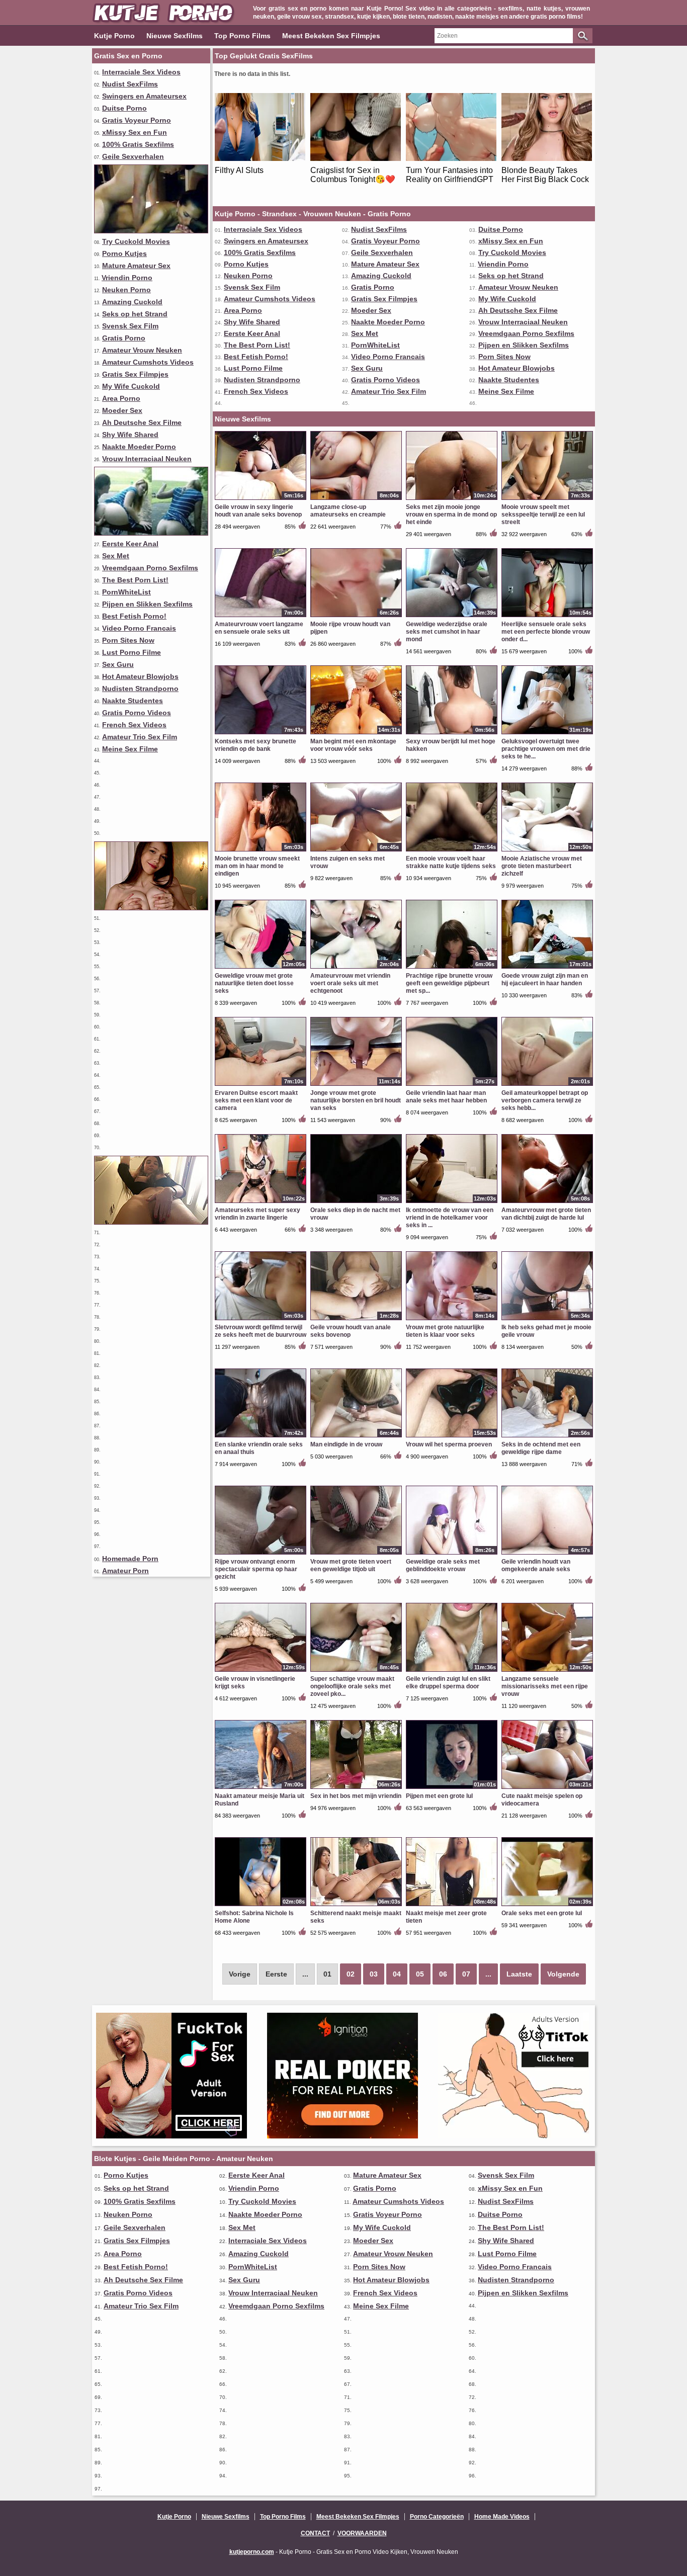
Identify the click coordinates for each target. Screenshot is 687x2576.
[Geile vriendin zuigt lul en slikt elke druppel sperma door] (452, 1671)
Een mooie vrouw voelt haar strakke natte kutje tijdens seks (451, 862)
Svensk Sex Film (130, 326)
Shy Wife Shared (130, 435)
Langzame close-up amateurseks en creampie (348, 511)
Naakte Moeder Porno (139, 447)
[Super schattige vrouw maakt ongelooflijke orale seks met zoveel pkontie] (356, 1671)
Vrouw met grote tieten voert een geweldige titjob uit (351, 1565)
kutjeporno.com (252, 2552)
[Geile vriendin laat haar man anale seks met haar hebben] (452, 1085)
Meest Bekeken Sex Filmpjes (331, 36)
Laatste (519, 1974)
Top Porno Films (242, 36)
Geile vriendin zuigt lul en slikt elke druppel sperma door (448, 1683)
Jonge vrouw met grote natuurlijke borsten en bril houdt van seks (356, 1100)
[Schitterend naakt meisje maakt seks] (356, 1906)
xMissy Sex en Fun (135, 132)
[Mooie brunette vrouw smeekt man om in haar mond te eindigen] (261, 851)
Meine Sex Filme (130, 749)
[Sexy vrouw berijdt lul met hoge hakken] (452, 734)
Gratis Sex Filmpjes (135, 374)
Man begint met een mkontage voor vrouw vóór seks (353, 745)
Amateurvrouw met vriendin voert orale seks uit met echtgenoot (350, 983)
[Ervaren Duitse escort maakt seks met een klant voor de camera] (261, 1085)
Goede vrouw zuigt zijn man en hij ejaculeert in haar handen (545, 979)
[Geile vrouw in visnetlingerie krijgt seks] (261, 1671)
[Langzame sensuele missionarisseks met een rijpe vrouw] (547, 1671)
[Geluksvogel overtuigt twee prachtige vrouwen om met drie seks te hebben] (547, 734)
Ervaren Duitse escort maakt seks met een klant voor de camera (256, 1100)
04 (397, 1974)
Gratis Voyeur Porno (137, 120)
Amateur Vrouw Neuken (142, 350)
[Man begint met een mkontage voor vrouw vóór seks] (356, 734)
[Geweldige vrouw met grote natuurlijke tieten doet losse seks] (261, 968)
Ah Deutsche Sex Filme (142, 422)
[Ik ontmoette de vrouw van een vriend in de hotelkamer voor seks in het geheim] (452, 1203)
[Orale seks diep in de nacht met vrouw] (356, 1203)
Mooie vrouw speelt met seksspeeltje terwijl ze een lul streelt (543, 514)
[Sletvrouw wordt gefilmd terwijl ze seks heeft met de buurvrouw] (261, 1320)
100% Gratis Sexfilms (138, 144)
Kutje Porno (114, 36)
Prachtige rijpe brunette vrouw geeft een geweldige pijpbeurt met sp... (449, 983)
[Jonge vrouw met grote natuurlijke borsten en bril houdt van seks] (356, 1085)
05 (420, 1974)
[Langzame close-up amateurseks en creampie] (356, 499)
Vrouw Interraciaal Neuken (147, 459)
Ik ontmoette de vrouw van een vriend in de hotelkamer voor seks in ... (450, 1218)
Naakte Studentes (133, 701)
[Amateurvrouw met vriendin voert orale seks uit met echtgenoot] (356, 968)
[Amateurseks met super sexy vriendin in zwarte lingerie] (261, 1203)
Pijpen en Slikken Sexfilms (147, 604)
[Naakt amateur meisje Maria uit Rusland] (261, 1788)
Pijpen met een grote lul (439, 1796)
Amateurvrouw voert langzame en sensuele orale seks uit (259, 628)
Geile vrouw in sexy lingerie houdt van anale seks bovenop (258, 511)
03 (374, 1974)
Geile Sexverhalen (133, 156)
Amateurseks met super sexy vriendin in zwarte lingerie (257, 1214)
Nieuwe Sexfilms (175, 36)
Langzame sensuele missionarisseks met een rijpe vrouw (545, 1686)
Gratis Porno (124, 338)
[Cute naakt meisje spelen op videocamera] (547, 1788)
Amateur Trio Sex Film (140, 737)
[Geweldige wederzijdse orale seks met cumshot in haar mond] (452, 617)
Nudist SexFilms (130, 84)
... (488, 1974)
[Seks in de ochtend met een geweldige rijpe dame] (547, 1437)
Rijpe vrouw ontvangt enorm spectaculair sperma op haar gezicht (256, 1569)
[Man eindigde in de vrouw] (356, 1437)
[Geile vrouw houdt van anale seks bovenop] (356, 1320)
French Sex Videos (134, 725)
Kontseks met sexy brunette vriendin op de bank (255, 745)
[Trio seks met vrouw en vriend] (151, 231)
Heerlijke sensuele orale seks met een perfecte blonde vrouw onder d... (546, 632)
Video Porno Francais (139, 628)
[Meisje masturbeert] (151, 1222)
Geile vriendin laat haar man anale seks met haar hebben (446, 1097)
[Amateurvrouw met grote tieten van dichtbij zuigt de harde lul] (547, 1203)
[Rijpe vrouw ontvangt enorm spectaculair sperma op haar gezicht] (261, 1554)
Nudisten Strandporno (140, 689)
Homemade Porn (130, 1559)
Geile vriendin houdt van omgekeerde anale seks (536, 1565)
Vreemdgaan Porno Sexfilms (150, 568)
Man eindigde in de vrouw (346, 1444)
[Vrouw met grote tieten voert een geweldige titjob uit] (356, 1554)
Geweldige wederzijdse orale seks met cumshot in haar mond (447, 632)
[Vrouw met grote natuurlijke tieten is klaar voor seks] (452, 1320)
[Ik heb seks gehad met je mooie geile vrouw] (547, 1320)
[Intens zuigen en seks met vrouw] (356, 851)
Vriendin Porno (127, 278)
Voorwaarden (362, 2533)
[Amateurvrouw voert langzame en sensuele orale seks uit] (261, 617)
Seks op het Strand (135, 314)
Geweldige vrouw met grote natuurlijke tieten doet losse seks (254, 983)
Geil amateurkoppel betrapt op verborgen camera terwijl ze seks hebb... (545, 1100)
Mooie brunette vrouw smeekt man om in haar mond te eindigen (257, 866)
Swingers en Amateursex (144, 96)
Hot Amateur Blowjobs (140, 676)
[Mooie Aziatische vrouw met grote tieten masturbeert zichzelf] (547, 851)
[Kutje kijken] (151, 908)
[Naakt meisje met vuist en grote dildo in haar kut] (151, 533)
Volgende (563, 1974)
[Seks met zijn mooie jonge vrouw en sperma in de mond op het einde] (452, 499)
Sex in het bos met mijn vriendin (356, 1796)
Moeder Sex (122, 410)
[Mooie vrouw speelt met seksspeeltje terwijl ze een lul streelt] (547, 499)
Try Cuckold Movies (136, 241)
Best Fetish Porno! (134, 616)
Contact (315, 2533)
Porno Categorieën (437, 2517)
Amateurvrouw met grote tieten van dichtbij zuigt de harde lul (546, 1214)
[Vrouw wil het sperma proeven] (452, 1437)
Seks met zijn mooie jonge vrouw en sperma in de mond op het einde (451, 514)
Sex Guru (118, 664)
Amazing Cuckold (132, 302)
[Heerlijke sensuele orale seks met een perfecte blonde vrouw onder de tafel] (547, 617)
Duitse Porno (124, 108)
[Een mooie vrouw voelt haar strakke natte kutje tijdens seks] (452, 851)
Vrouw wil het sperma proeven (449, 1444)
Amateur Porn (125, 1571)
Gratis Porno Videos (137, 713)
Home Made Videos (502, 2517)
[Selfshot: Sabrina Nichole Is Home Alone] (261, 1906)
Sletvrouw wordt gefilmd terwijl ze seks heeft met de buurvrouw (261, 1331)
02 (351, 1974)
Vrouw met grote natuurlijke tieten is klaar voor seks (445, 1331)
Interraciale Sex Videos (141, 72)
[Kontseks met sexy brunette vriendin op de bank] (261, 734)
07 (466, 1974)
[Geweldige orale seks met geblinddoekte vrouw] (452, 1554)
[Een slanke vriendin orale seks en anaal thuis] (261, 1437)
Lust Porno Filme (132, 652)
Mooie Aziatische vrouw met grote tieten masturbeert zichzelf (542, 866)
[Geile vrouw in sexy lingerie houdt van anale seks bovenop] (261, 499)
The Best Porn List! (135, 580)
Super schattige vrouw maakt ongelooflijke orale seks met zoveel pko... (352, 1686)
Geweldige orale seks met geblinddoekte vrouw (443, 1565)
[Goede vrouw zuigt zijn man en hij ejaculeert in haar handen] (547, 968)
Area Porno (121, 398)
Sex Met (116, 556)
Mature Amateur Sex (136, 266)
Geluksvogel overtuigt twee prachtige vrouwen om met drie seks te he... (546, 749)
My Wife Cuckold (131, 386)
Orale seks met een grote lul (542, 1913)
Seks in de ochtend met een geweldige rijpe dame (541, 1448)
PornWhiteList (126, 592)
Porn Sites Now (128, 640)
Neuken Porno (126, 290)
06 (443, 1974)
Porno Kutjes (124, 253)
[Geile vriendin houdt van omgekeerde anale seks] (547, 1554)
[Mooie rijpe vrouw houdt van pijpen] (356, 617)
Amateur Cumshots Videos (148, 362)
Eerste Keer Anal (130, 544)
